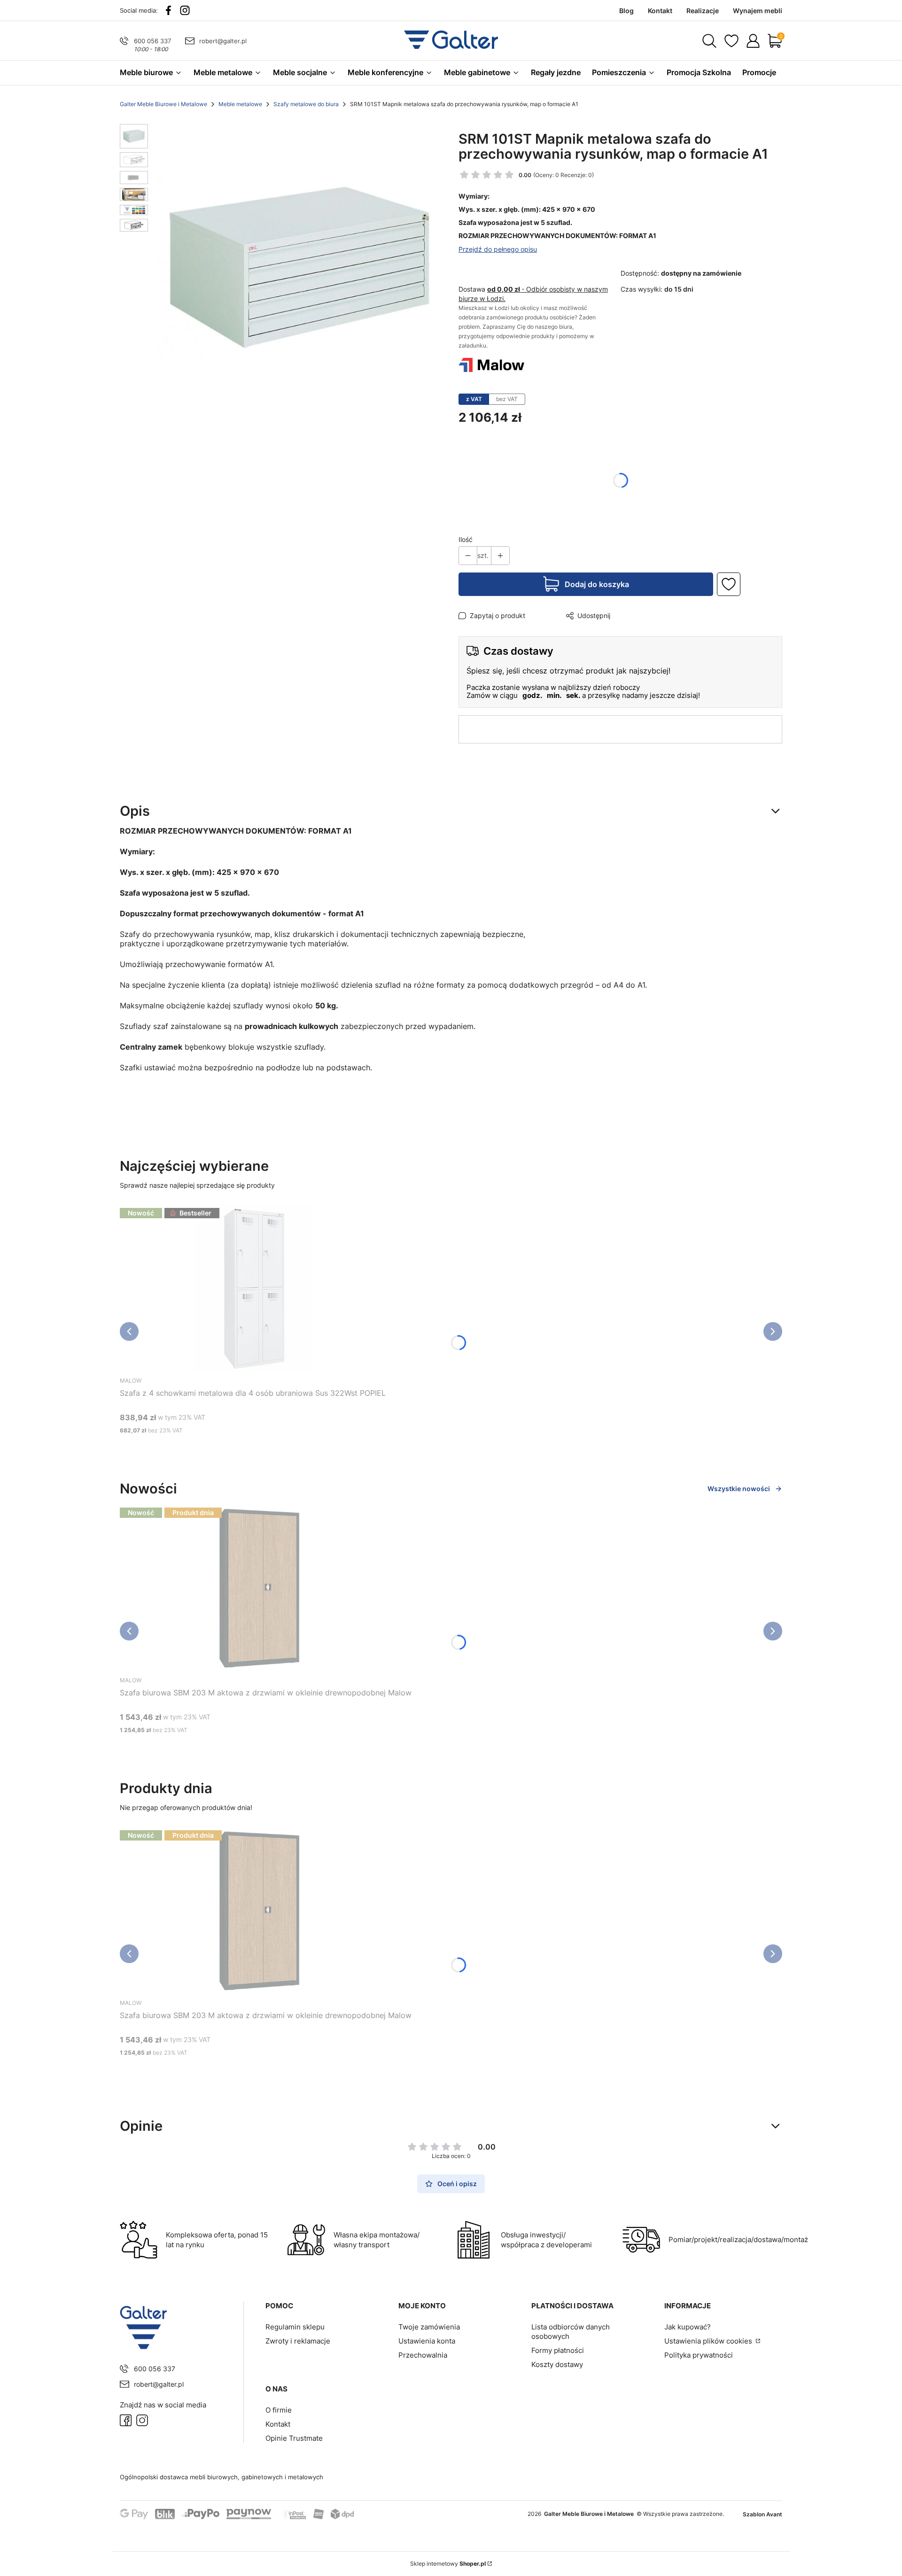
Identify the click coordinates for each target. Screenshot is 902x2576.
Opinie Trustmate (294, 2438)
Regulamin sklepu (295, 2327)
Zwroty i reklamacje (298, 2341)
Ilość (466, 539)
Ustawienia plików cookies (709, 2341)
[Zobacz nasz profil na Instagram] (185, 10)
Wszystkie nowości (739, 1489)
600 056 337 (152, 41)
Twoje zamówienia (429, 2327)
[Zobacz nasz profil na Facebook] (168, 10)
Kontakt (278, 2424)
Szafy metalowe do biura (306, 104)
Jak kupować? (688, 2327)
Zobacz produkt (241, 1448)
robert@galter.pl (223, 41)
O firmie (279, 2410)
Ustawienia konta (427, 2341)
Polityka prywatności (699, 2355)
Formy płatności (558, 2350)
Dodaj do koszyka (597, 584)
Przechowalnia (423, 2355)
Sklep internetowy (448, 2564)
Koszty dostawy (557, 2364)
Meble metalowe (240, 104)
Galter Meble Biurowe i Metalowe (163, 104)
